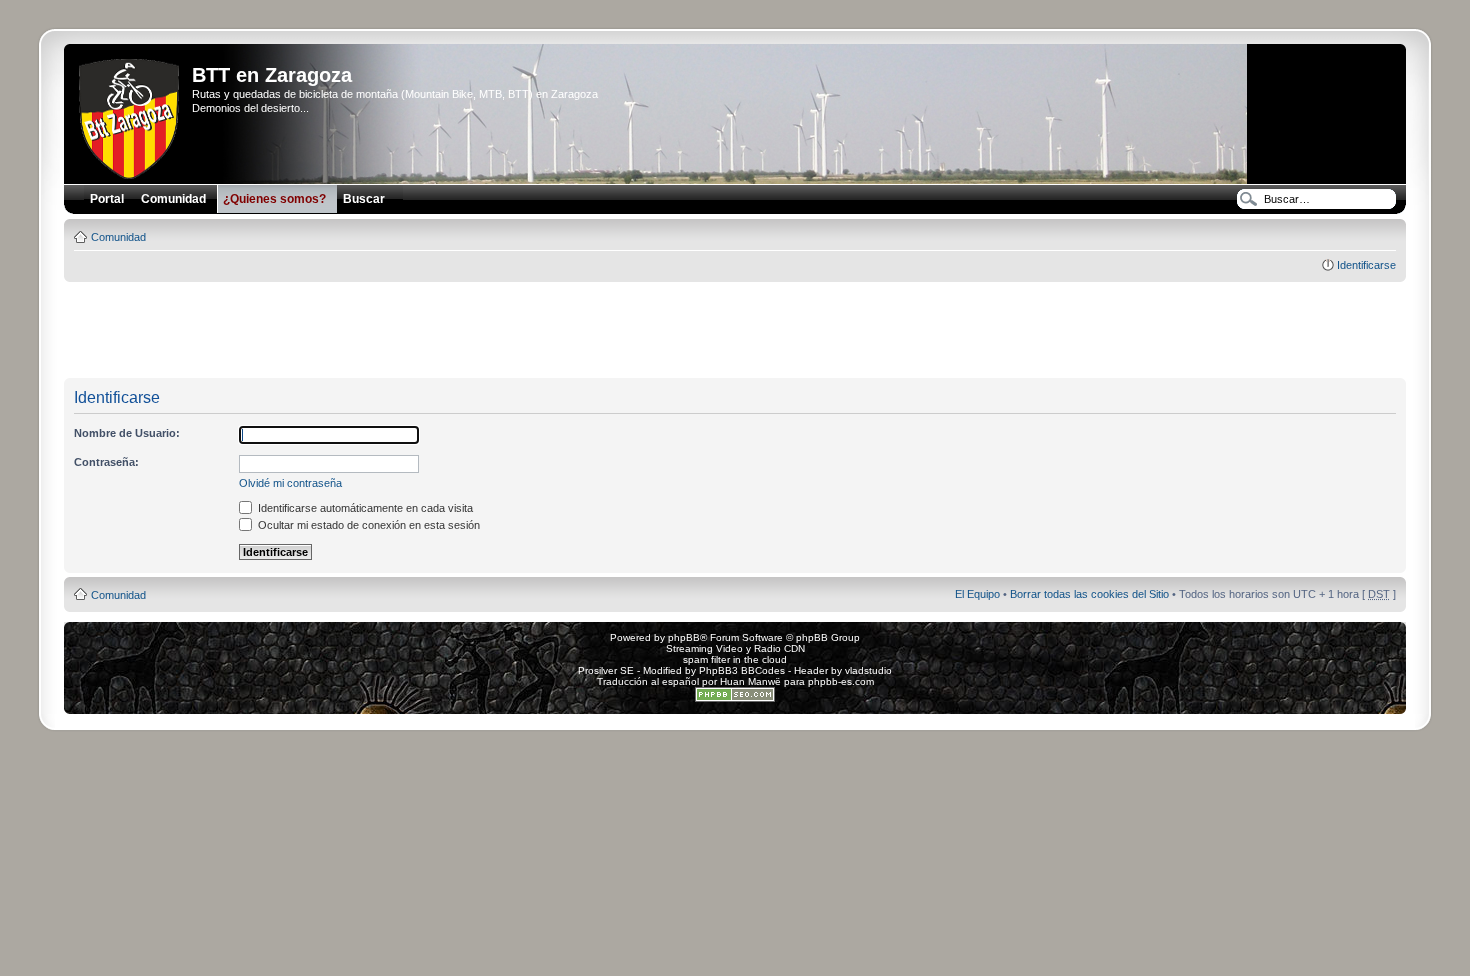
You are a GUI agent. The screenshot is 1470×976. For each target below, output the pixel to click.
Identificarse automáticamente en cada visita (364, 508)
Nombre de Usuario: (127, 433)
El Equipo (977, 594)
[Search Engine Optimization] (735, 698)
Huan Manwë (750, 681)
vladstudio (868, 670)
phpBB (684, 637)
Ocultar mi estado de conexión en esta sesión (367, 525)
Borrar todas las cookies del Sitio (1089, 594)
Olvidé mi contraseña (290, 483)
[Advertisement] (735, 331)
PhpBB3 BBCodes (742, 670)
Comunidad (118, 237)
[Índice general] (130, 115)
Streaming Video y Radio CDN (735, 648)
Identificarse (1366, 265)
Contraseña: (106, 462)
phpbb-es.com (841, 681)
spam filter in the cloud (735, 659)
